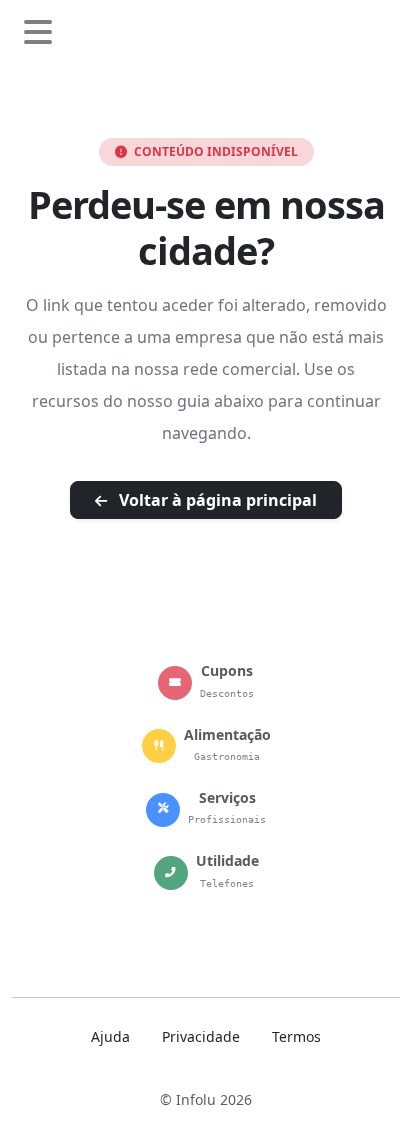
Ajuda (110, 1036)
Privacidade (201, 1036)
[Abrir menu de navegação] (38, 33)
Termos (296, 1036)
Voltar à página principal (216, 500)
